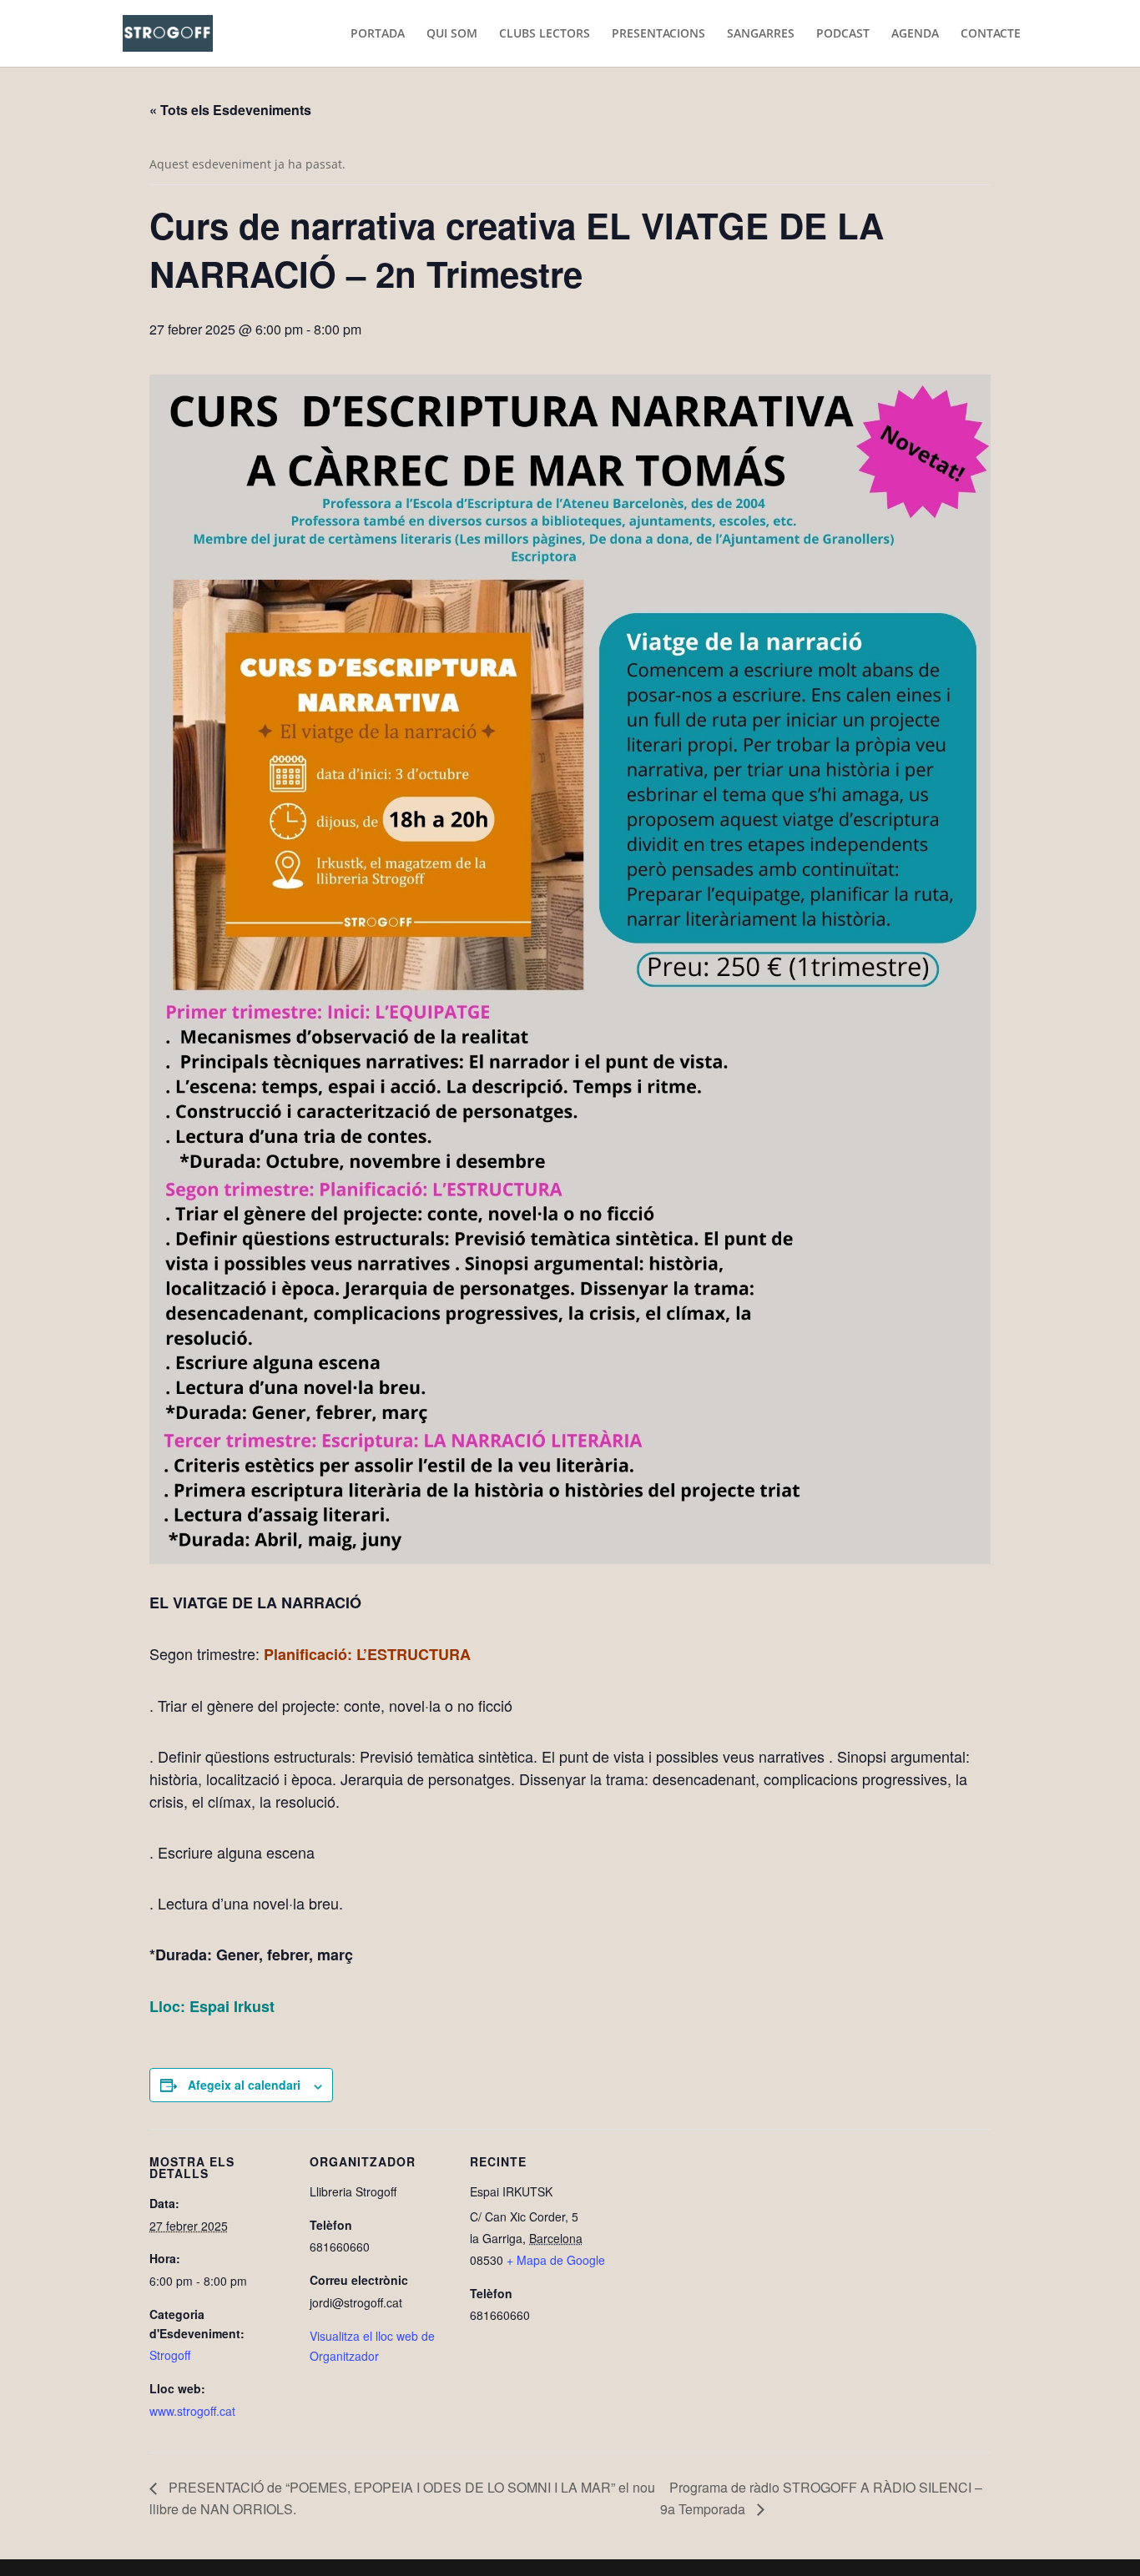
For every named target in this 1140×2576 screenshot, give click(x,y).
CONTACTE (991, 34)
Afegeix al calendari (244, 2085)
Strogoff (170, 2355)
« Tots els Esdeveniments (230, 110)
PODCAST (843, 34)
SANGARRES (761, 34)
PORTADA (378, 34)
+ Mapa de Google (556, 2260)
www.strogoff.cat (192, 2411)
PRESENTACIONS (658, 34)
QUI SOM (452, 34)
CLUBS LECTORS (545, 34)
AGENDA (915, 34)
